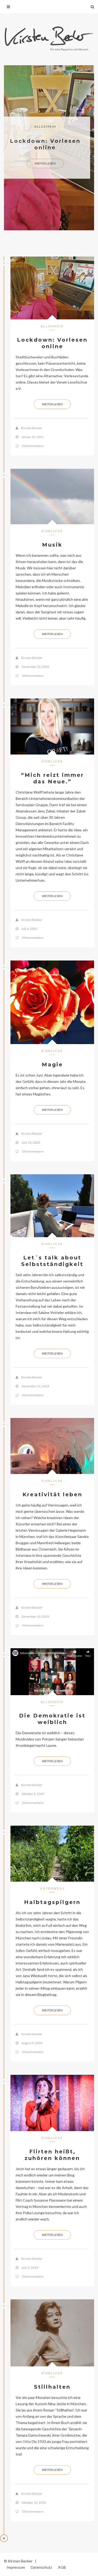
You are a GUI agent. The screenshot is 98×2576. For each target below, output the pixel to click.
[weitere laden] (4, 2538)
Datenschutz (41, 2567)
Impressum (16, 2567)
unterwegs (52, 1888)
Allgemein (45, 126)
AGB (62, 2567)
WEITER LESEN (45, 163)
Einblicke (52, 531)
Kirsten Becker (32, 428)
